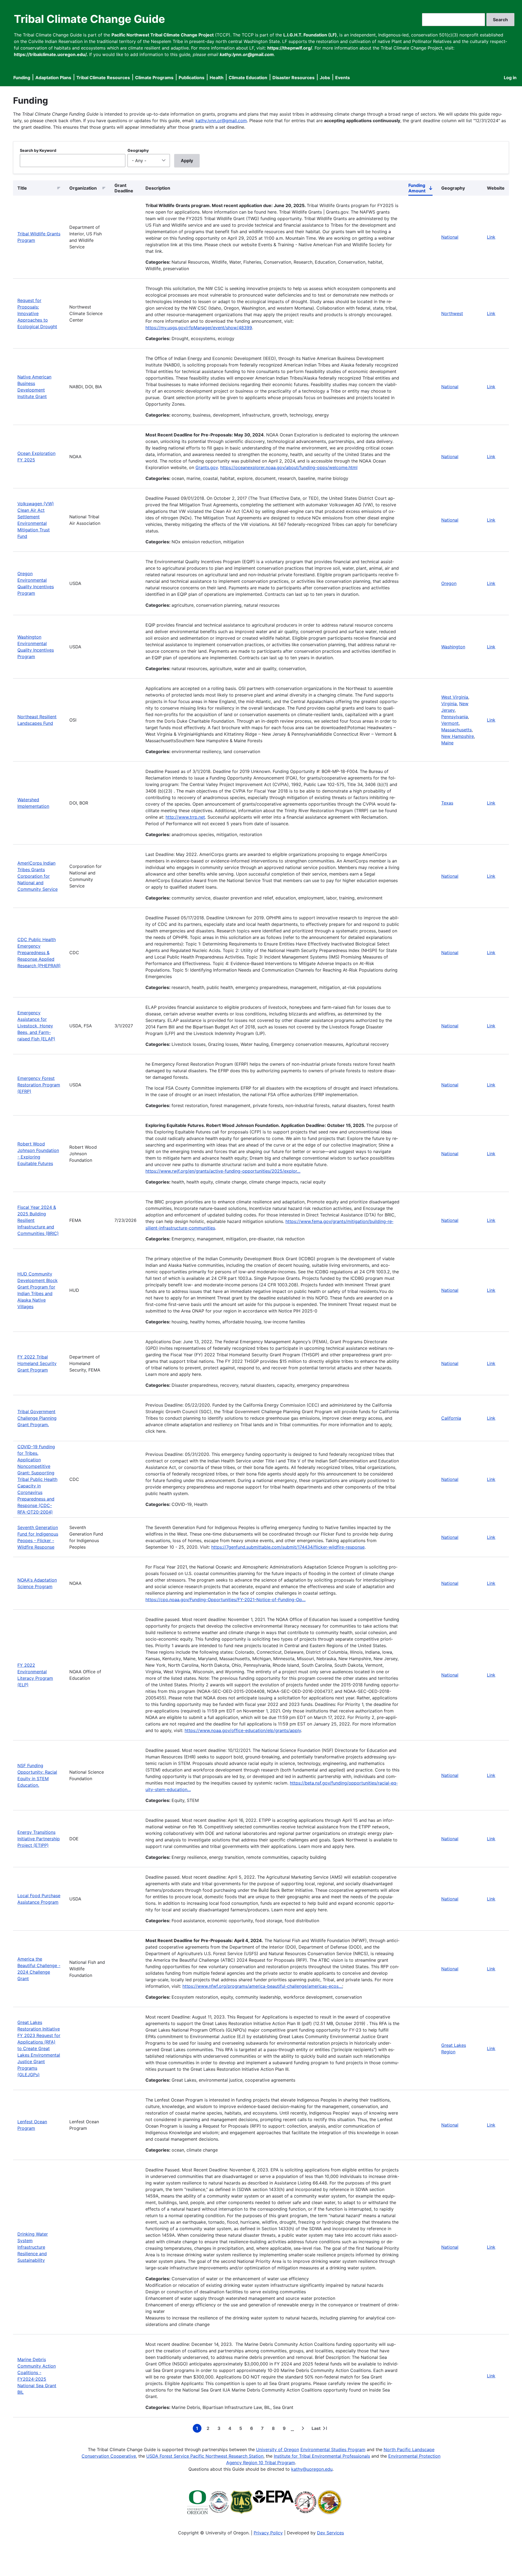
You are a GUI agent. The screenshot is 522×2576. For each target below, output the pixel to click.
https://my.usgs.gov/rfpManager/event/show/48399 (199, 328)
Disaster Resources (293, 78)
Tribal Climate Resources (103, 78)
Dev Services (330, 2533)
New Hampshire (458, 736)
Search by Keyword (38, 150)
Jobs (325, 78)
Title (22, 188)
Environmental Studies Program (333, 2449)
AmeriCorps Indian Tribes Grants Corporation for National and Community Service (38, 876)
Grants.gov (207, 467)
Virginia (449, 704)
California (451, 1418)
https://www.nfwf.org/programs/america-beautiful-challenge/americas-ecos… (262, 1986)
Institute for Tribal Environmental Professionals (322, 2456)
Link (491, 237)
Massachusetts (456, 730)
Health (217, 78)
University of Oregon (278, 2449)
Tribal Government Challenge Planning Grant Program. (37, 1418)
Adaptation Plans (53, 78)
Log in (510, 78)
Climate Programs (154, 78)
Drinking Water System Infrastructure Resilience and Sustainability (33, 2247)
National (450, 237)
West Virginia (455, 697)
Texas (447, 803)
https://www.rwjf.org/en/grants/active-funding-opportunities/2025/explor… (223, 1171)
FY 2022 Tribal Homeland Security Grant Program (37, 1363)
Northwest (452, 313)
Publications (192, 78)
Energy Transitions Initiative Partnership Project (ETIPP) (39, 1839)
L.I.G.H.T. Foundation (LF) (310, 35)
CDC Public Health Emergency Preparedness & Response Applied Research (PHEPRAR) (39, 953)
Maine (447, 743)
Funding (22, 78)
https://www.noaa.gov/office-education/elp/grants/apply (243, 1730)
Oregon (449, 583)
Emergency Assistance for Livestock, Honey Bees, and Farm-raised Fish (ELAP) (36, 1026)
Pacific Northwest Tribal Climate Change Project (163, 35)
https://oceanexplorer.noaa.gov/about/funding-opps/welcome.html (289, 467)
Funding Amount (420, 189)
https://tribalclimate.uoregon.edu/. (51, 54)
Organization (83, 188)
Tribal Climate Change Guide (89, 19)
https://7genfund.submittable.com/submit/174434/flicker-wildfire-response (288, 1547)
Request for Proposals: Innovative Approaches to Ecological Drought (37, 313)
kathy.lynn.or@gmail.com (221, 121)
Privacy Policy (268, 2533)
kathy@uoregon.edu (312, 2469)
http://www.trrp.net (185, 817)
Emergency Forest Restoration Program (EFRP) (39, 1085)
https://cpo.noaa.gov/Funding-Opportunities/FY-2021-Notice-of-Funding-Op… (226, 1600)
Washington (453, 647)
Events (343, 78)
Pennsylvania (455, 717)
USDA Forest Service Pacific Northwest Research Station (205, 2456)
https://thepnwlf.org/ (290, 48)
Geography (138, 150)
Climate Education (248, 78)
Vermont (450, 723)
